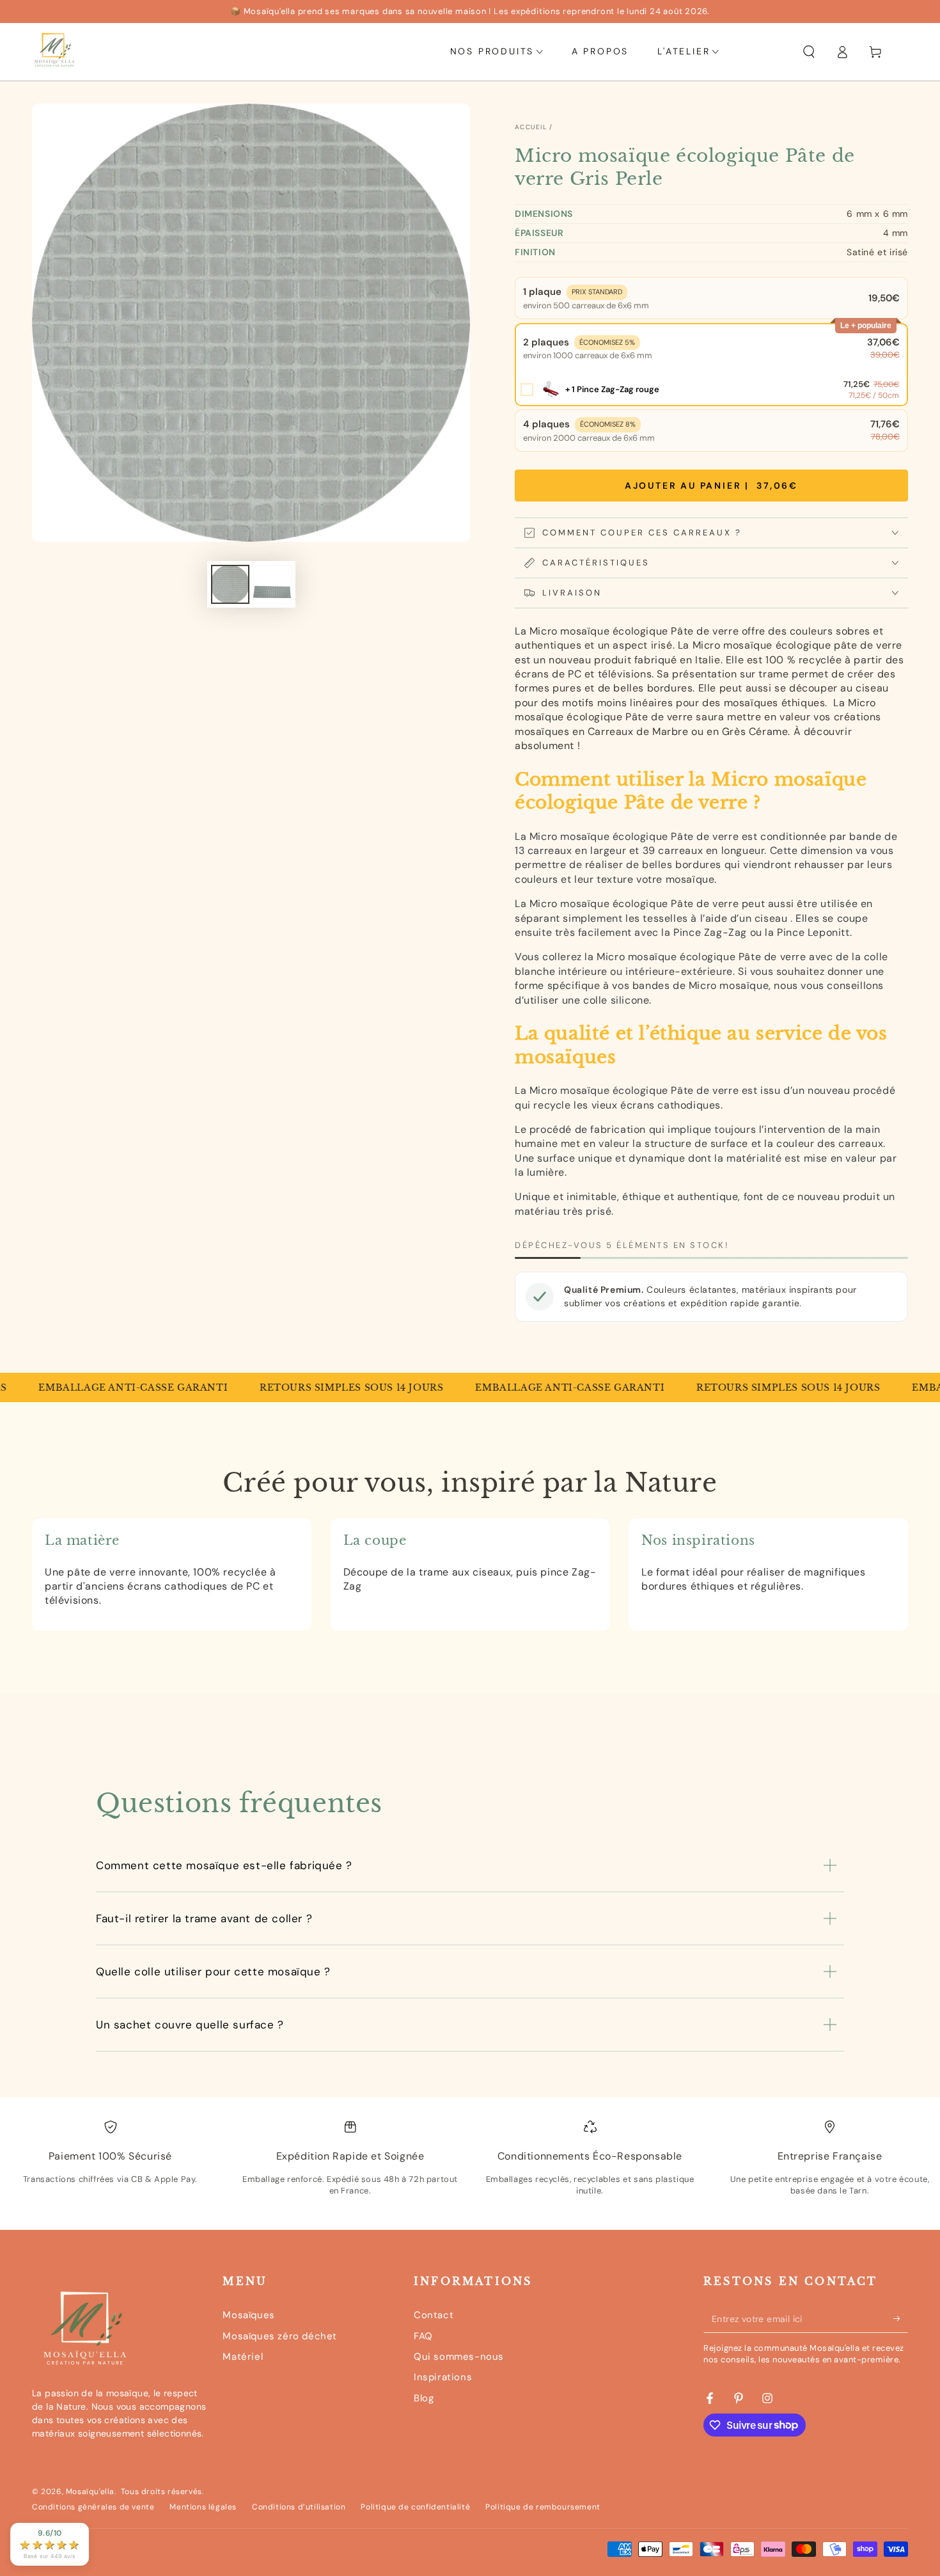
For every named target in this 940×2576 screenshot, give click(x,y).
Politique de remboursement (543, 2507)
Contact (434, 2315)
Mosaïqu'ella (90, 2492)
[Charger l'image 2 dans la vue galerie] (272, 584)
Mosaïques (248, 2315)
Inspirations (443, 2377)
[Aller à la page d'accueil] (54, 52)
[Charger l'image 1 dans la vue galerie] (230, 584)
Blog (424, 2398)
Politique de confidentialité (415, 2507)
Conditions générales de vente (93, 2507)
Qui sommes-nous (459, 2357)
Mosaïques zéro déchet (280, 2336)
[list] (470, 2169)
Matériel (243, 2357)
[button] (809, 52)
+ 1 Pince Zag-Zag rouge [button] (612, 389)
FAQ (423, 2336)
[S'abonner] (901, 2318)
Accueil (531, 127)
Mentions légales (203, 2507)
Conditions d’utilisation (299, 2507)
